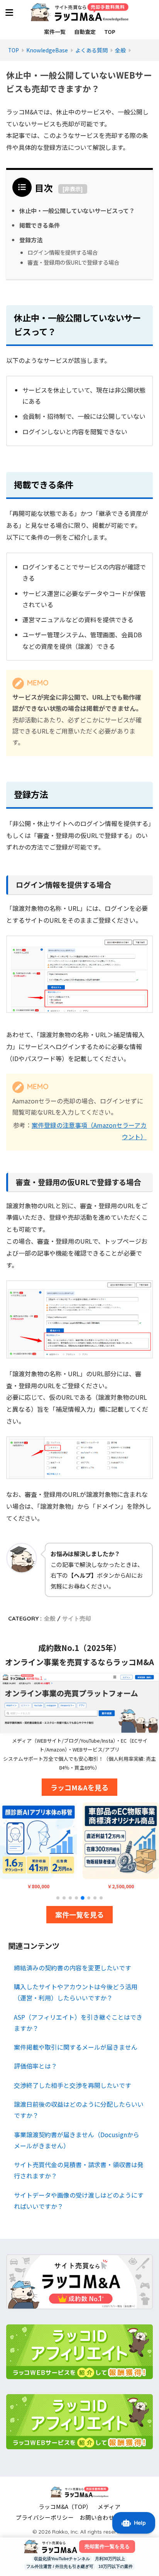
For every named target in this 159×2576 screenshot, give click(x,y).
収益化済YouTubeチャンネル (62, 2559)
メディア (109, 2506)
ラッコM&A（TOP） (65, 2506)
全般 (50, 1618)
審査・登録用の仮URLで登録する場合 (73, 262)
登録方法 (31, 240)
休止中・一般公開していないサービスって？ (77, 210)
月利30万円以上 (110, 2559)
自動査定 (85, 32)
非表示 (73, 189)
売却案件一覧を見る (107, 2547)
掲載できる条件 (40, 225)
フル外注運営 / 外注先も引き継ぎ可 (60, 2566)
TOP (110, 32)
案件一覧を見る (79, 1914)
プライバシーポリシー (45, 2517)
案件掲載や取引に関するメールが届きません (76, 2047)
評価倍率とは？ (36, 2066)
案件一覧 (55, 32)
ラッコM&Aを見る (79, 1787)
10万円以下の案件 (116, 2566)
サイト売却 (77, 1618)
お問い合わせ (97, 2517)
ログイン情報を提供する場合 (63, 252)
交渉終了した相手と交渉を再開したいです (73, 2085)
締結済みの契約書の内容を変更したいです (73, 1968)
